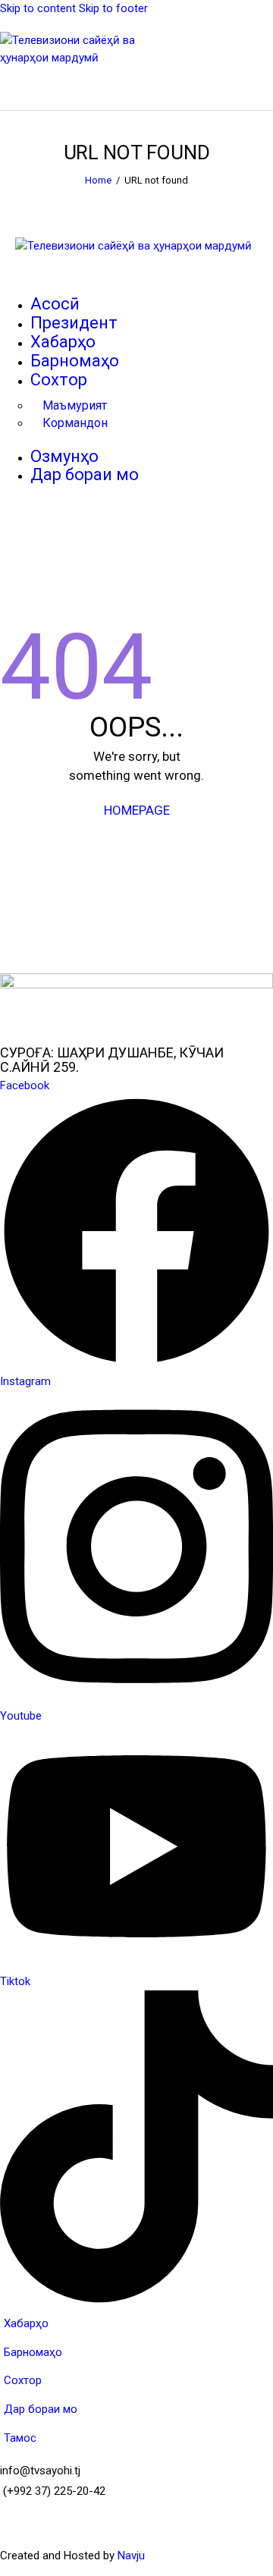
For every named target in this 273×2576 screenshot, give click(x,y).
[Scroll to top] (248, 2551)
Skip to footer (113, 8)
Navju (131, 2556)
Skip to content (38, 8)
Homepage (137, 810)
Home (98, 180)
